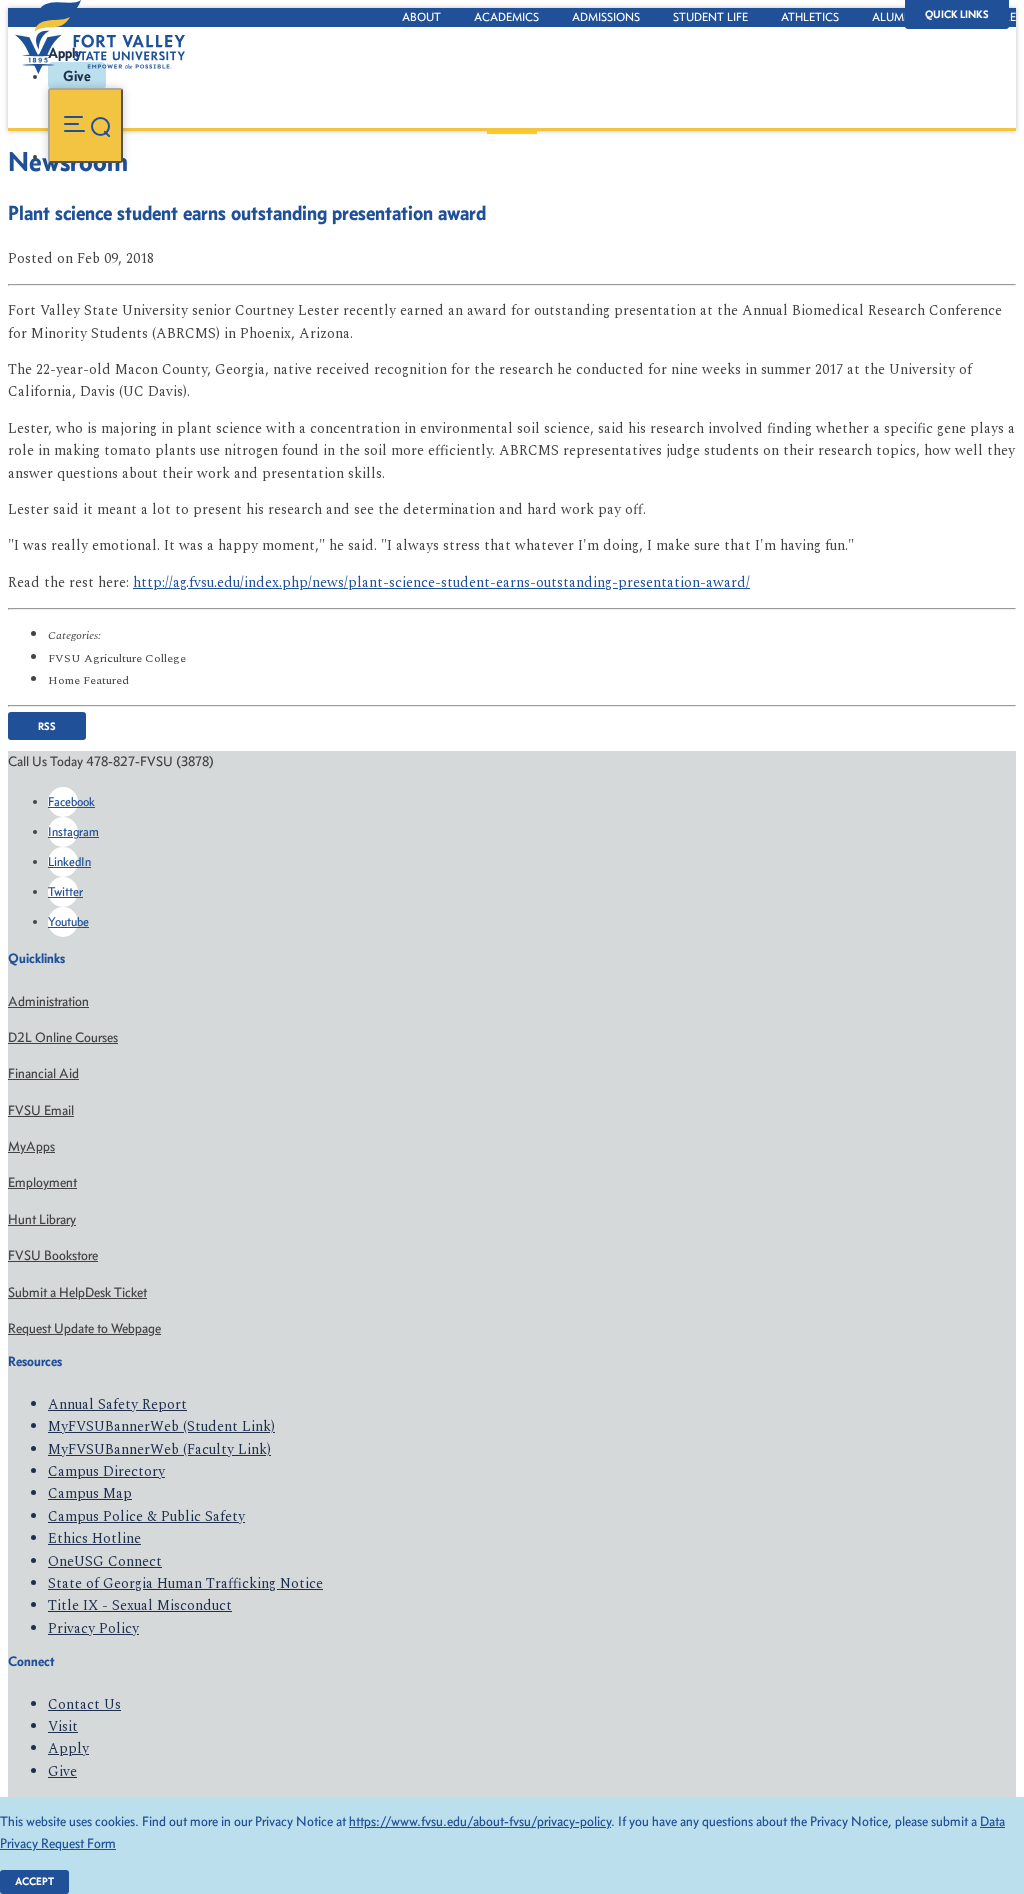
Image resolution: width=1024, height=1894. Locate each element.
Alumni (894, 17)
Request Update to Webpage (84, 1328)
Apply (68, 1748)
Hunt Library (42, 1219)
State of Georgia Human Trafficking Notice (185, 1583)
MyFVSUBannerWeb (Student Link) (161, 1426)
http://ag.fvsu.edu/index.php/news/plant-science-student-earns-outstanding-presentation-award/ (441, 582)
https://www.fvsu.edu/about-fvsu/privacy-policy (480, 1821)
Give (62, 1771)
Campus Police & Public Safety (146, 1516)
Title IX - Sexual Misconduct (140, 1605)
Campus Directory (106, 1471)
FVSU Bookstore (53, 1255)
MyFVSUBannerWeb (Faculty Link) (159, 1449)
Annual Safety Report (117, 1404)
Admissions (606, 17)
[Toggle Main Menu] (85, 125)
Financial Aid (43, 1073)
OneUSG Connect (105, 1561)
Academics (506, 17)
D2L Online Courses (63, 1037)
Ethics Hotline (94, 1538)
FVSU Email (41, 1110)
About (421, 17)
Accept (34, 1881)
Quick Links (957, 14)
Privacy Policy (93, 1628)
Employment (42, 1182)
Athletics (810, 17)
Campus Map (90, 1493)
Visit (63, 1726)
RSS (47, 725)
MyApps (31, 1146)
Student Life (710, 17)
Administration (48, 1001)
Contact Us (84, 1704)
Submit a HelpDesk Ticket (77, 1292)
